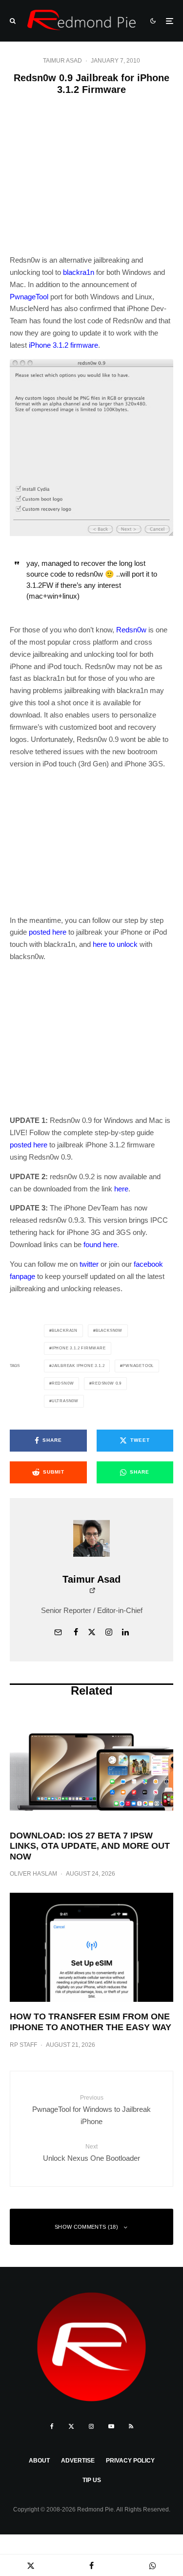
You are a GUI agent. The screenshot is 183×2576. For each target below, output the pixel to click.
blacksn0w (109, 1331)
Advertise (78, 2461)
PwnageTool (29, 297)
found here (100, 1244)
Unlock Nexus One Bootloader (91, 2152)
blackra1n (79, 272)
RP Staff (23, 2045)
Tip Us (92, 2480)
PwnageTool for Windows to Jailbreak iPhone (91, 2110)
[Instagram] (91, 2426)
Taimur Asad (62, 61)
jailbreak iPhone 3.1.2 (78, 1366)
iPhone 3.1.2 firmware (63, 345)
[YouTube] (111, 2426)
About (39, 2461)
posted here (48, 932)
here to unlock (115, 944)
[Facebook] (52, 2426)
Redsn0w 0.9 (107, 1383)
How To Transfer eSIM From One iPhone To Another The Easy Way (91, 2022)
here (121, 1189)
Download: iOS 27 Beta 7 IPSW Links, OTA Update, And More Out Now (90, 1846)
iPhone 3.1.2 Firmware (79, 1348)
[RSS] (131, 2426)
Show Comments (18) (86, 2227)
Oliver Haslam (33, 1874)
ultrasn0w (65, 1401)
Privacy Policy (130, 2461)
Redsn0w (131, 630)
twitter (89, 1264)
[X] (71, 2426)
